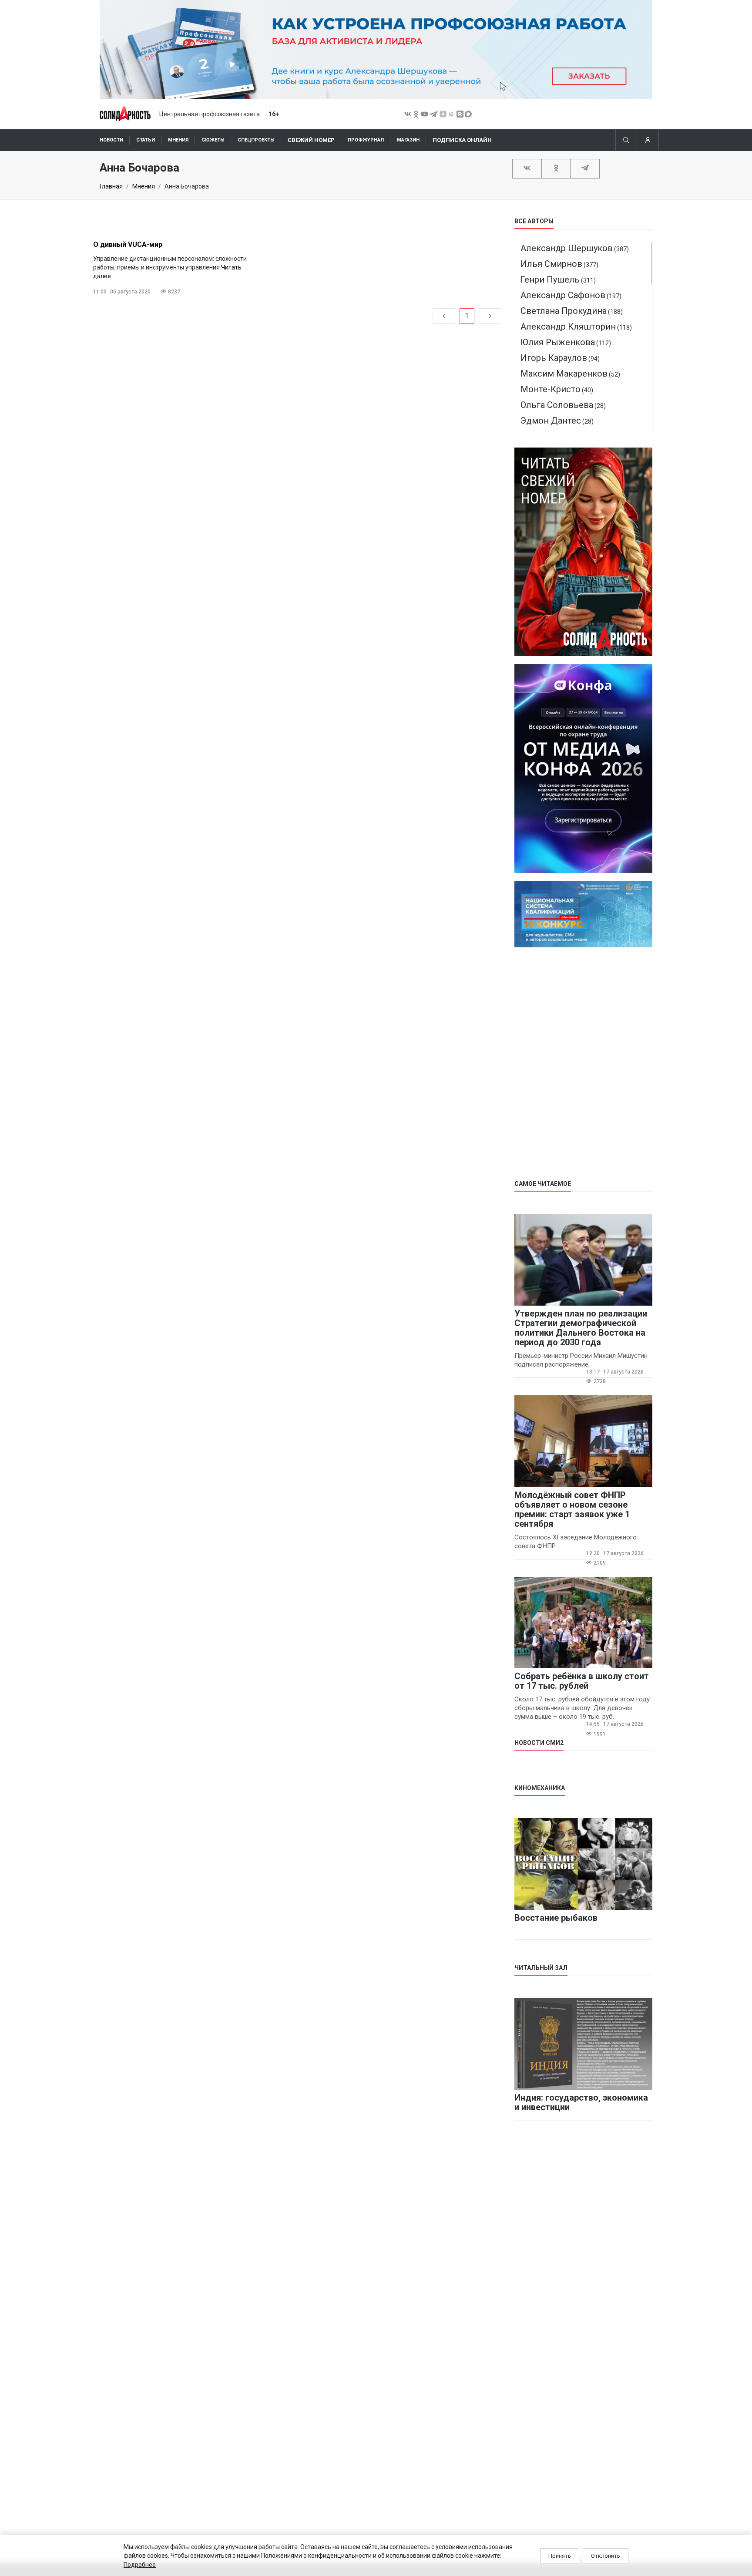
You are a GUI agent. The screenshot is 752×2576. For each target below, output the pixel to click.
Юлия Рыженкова (558, 342)
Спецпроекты (256, 140)
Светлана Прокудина (564, 311)
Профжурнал (366, 140)
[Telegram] (585, 168)
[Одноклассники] (556, 168)
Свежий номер (311, 140)
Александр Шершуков (567, 248)
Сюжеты (213, 140)
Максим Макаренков (564, 374)
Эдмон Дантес (551, 421)
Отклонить (606, 2556)
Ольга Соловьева (557, 405)
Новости (111, 140)
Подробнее (140, 2565)
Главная (111, 186)
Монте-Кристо (551, 389)
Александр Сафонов (563, 295)
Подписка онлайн (462, 140)
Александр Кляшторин (568, 327)
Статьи (146, 140)
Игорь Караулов (554, 358)
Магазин (408, 140)
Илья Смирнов (551, 264)
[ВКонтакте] (527, 168)
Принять (560, 2556)
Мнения (178, 140)
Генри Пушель (550, 279)
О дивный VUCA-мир (128, 244)
